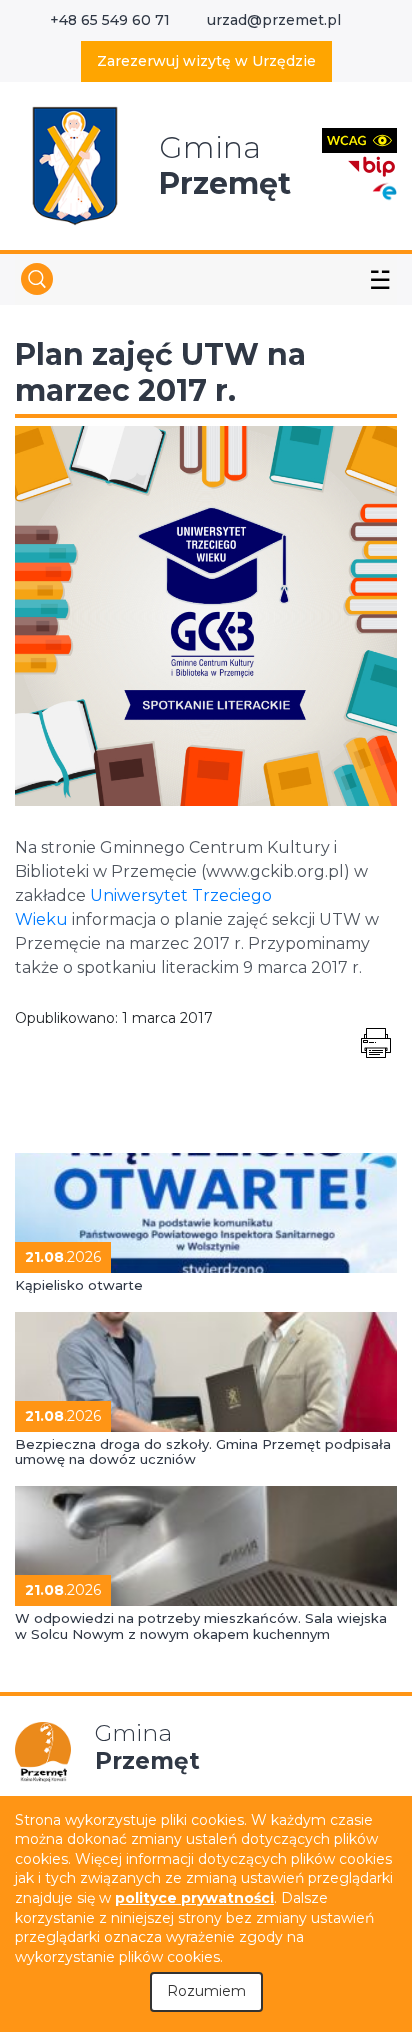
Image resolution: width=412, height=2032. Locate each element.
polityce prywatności (194, 1898)
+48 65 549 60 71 (110, 20)
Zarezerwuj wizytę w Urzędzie (206, 61)
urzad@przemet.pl (274, 20)
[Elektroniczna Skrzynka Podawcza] (384, 190)
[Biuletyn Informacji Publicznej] (372, 164)
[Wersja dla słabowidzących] (359, 139)
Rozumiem (206, 1991)
